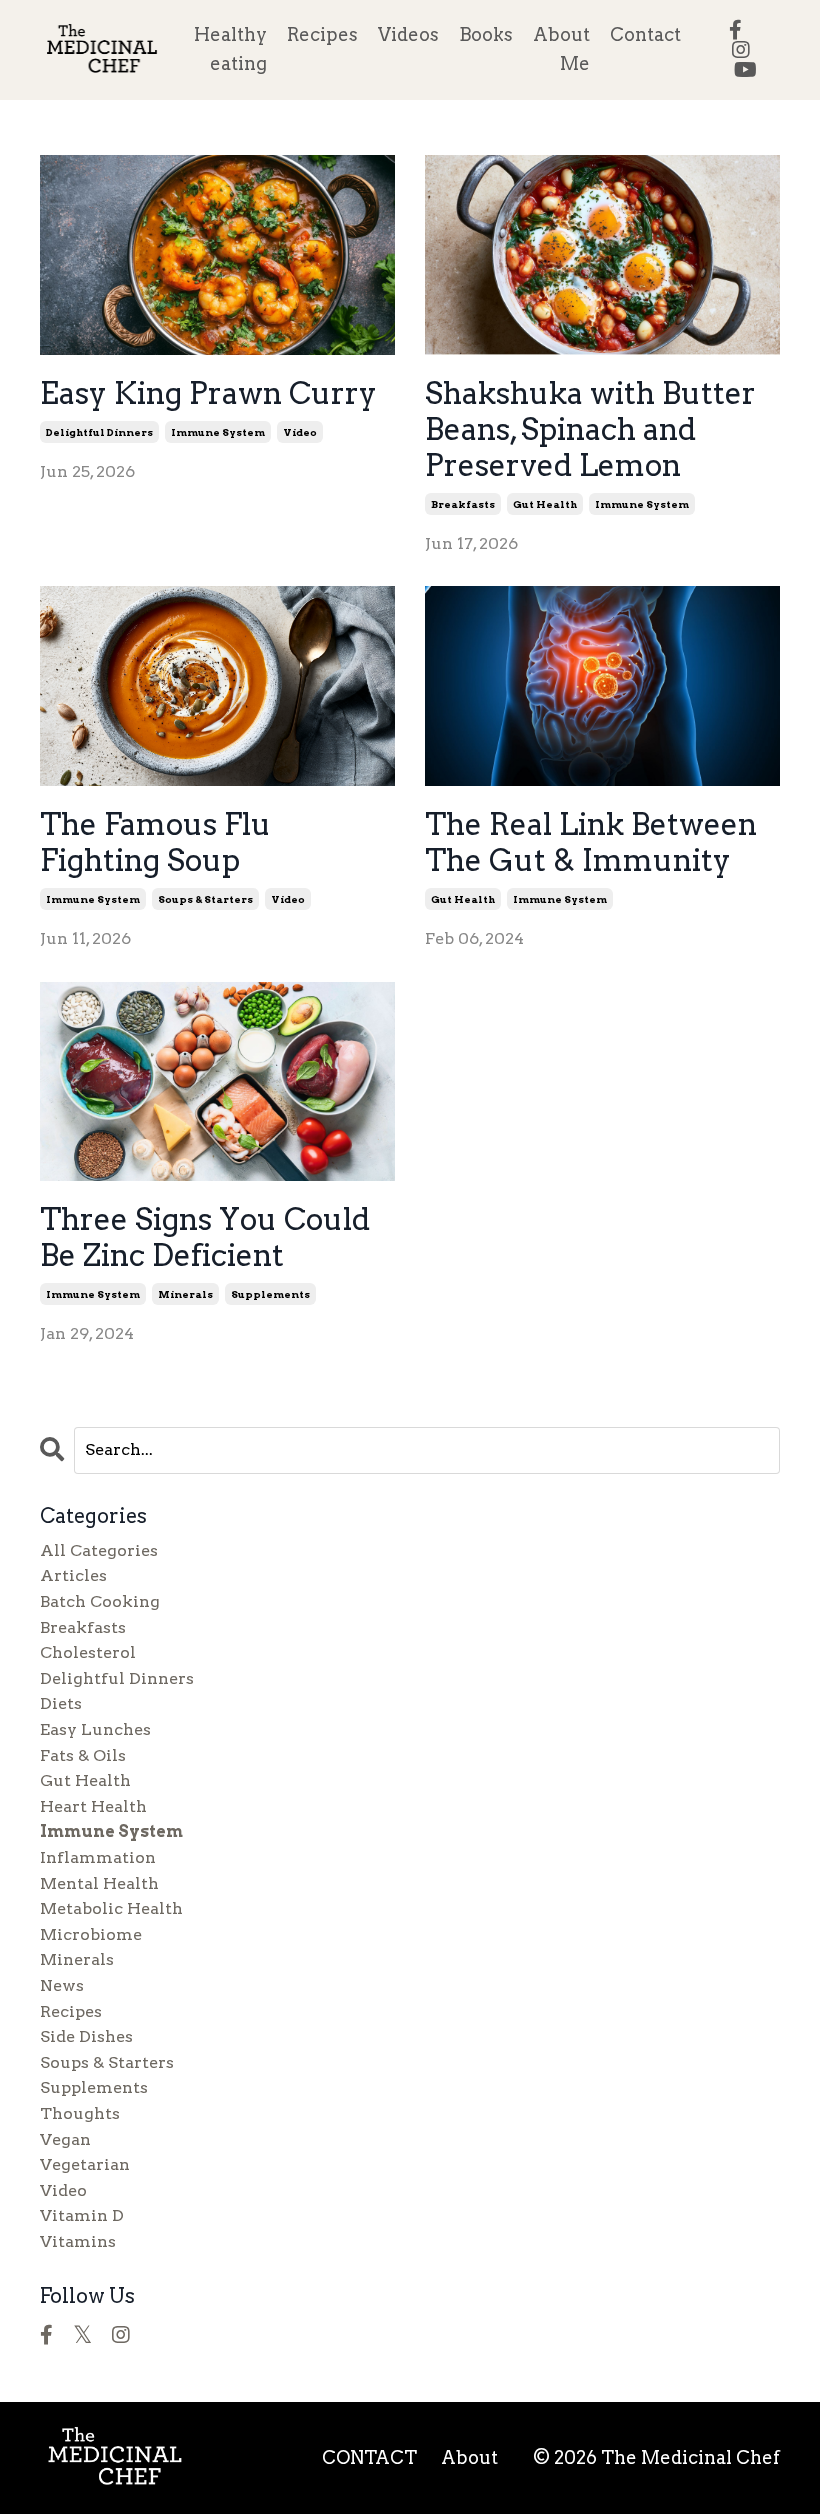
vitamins (78, 2241)
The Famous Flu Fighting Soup (155, 842)
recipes (71, 2011)
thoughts (80, 2113)
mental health (99, 1883)
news (62, 1985)
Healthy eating (230, 49)
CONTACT (369, 2457)
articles (73, 1575)
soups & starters (205, 899)
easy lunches (95, 1729)
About (469, 2457)
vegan (65, 2139)
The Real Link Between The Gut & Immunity (591, 842)
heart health (93, 1806)
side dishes (86, 2036)
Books (486, 34)
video (300, 432)
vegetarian (85, 2164)
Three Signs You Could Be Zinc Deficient (205, 1237)
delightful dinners (99, 432)
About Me (561, 49)
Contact (645, 34)
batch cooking (100, 1601)
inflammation (98, 1857)
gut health (545, 504)
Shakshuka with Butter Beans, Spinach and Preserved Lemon (590, 429)
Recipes (322, 34)
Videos (408, 34)
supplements (270, 1294)
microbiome (91, 1934)
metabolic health (111, 1908)
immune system (218, 432)
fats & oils (83, 1755)
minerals (185, 1294)
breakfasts (463, 504)
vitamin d (82, 2215)
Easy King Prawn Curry (208, 393)
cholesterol (88, 1652)
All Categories (99, 1550)
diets (61, 1703)
